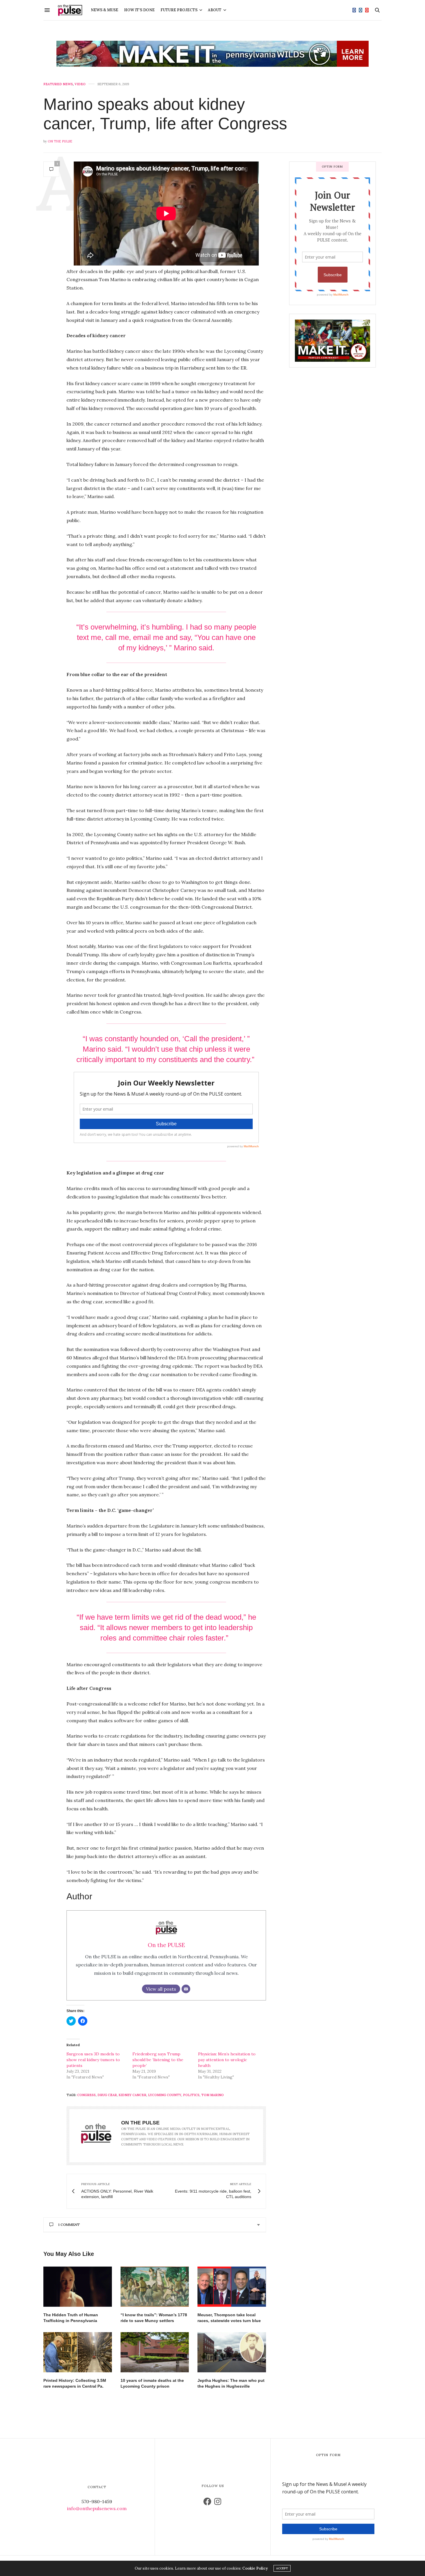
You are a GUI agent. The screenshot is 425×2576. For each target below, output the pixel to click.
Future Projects (179, 10)
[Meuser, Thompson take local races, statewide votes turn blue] (232, 2287)
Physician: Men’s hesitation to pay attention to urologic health (227, 2060)
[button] (78, 2287)
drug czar (107, 2095)
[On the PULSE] (70, 10)
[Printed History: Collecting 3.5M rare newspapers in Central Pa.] (78, 2352)
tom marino (212, 2095)
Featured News (58, 84)
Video (80, 84)
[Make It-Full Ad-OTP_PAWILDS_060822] (332, 340)
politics (191, 2095)
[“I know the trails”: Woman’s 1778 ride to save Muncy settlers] (155, 2287)
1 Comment (69, 2225)
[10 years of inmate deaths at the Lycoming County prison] (155, 2352)
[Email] (186, 1989)
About (215, 10)
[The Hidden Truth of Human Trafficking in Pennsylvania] (78, 2287)
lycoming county (165, 2095)
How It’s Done (139, 10)
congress (86, 2095)
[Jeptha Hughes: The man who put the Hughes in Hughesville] (232, 2352)
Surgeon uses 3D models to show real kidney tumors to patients (93, 2060)
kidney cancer (132, 2095)
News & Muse (105, 10)
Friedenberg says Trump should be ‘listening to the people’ (158, 2060)
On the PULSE (60, 141)
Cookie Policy (255, 2568)
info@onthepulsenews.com (97, 2508)
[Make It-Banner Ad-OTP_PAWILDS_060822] (212, 54)
